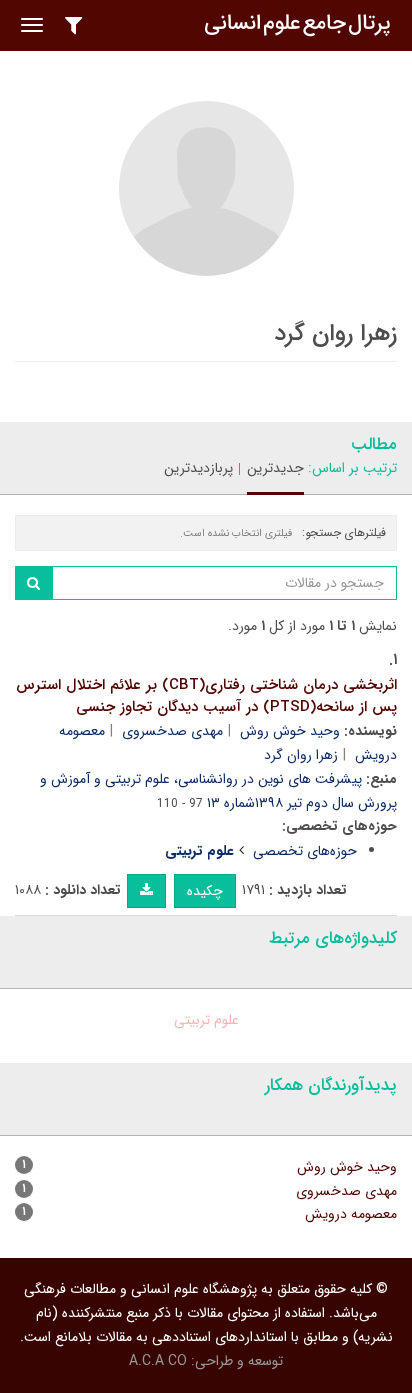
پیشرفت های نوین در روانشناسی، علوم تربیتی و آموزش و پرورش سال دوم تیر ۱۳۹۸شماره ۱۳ (218, 791)
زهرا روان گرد (301, 755)
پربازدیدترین (198, 468)
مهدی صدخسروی (172, 731)
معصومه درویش (351, 1214)
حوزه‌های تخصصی (305, 851)
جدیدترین (275, 468)
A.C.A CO (158, 1361)
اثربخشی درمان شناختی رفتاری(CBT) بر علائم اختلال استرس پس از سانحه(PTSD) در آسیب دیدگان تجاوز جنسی (206, 696)
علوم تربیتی (206, 1020)
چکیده (205, 891)
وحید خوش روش (290, 731)
